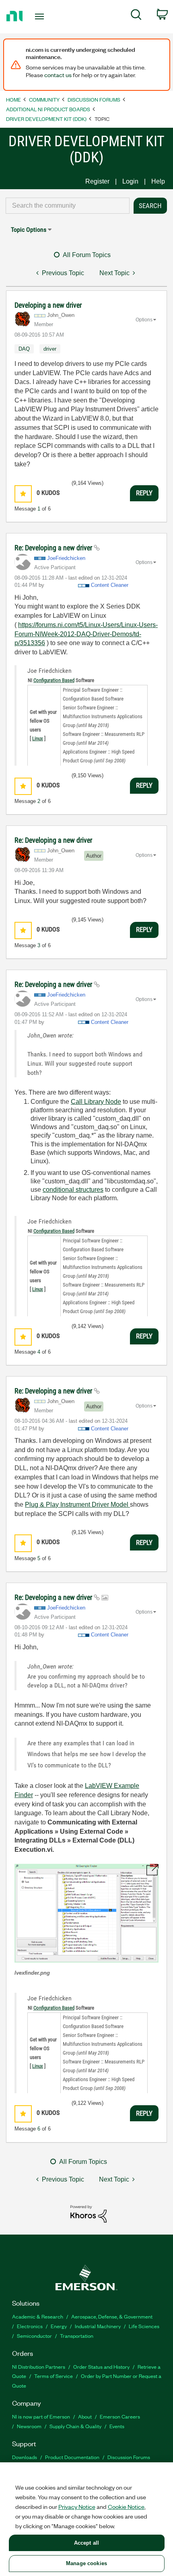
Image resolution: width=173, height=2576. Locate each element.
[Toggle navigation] (42, 16)
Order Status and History (101, 2367)
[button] (23, 494)
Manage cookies (86, 2563)
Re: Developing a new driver (54, 548)
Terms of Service (54, 2376)
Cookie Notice (126, 2507)
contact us (58, 75)
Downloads (25, 2457)
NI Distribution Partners (39, 2367)
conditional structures (73, 1190)
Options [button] (144, 320)
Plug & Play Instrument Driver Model (77, 1505)
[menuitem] (136, 16)
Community (44, 99)
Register (97, 181)
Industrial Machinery (98, 2326)
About (85, 2416)
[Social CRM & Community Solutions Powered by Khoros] (89, 2213)
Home (13, 99)
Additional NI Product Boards (48, 109)
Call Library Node (96, 1102)
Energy (59, 2326)
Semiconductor (34, 2336)
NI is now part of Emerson (41, 2416)
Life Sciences (144, 2326)
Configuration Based (54, 680)
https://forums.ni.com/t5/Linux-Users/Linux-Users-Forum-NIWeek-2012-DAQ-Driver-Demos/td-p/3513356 (86, 634)
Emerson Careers (120, 2416)
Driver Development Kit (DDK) (46, 119)
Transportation (77, 2336)
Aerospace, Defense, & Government (112, 2316)
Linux (38, 738)
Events (117, 2426)
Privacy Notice (77, 2507)
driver (50, 349)
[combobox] (68, 206)
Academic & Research (38, 2316)
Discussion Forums (94, 99)
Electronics (30, 2326)
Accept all (86, 2543)
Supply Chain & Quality (75, 2426)
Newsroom (29, 2426)
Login (130, 181)
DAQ (24, 349)
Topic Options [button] (29, 230)
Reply (144, 493)
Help (158, 181)
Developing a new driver (48, 305)
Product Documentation (72, 2457)
